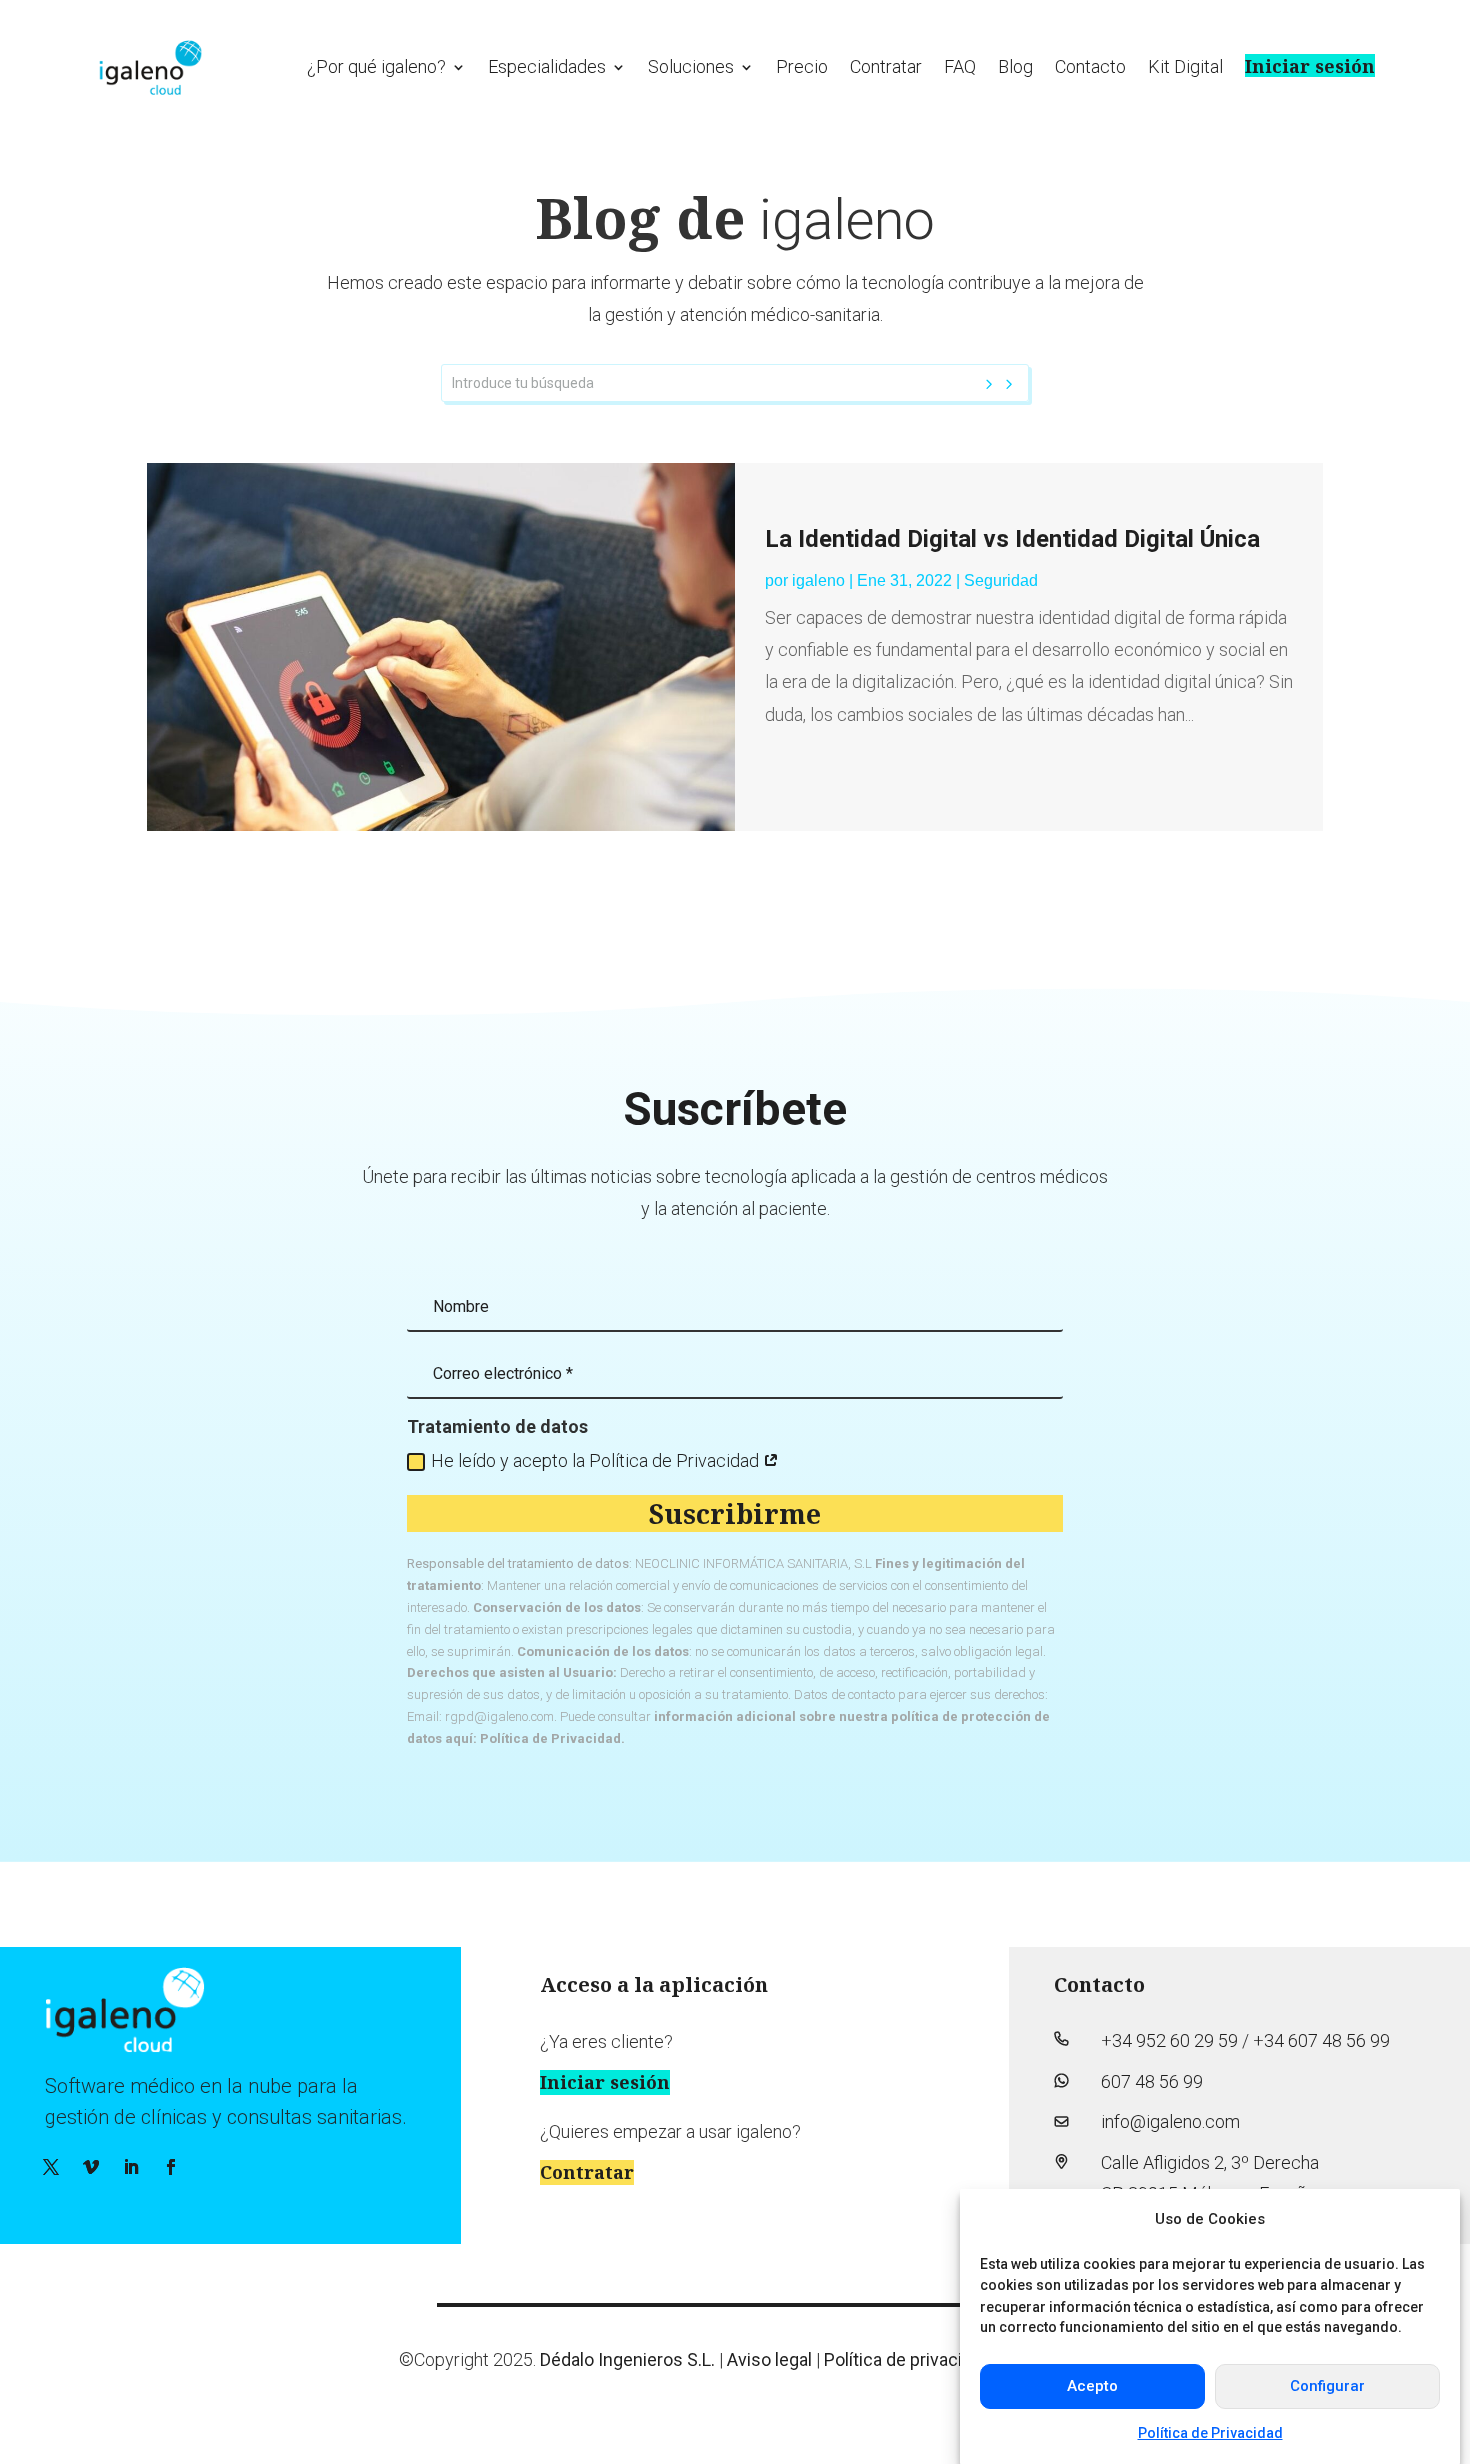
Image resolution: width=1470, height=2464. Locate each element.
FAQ (960, 66)
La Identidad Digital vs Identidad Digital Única (1012, 539)
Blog (1015, 66)
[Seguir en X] (51, 2167)
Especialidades (547, 66)
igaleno (818, 580)
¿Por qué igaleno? (376, 66)
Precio (802, 66)
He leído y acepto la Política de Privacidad (597, 1460)
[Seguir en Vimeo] (91, 2167)
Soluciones (691, 66)
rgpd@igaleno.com (499, 1716)
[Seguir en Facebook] (171, 2167)
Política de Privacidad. (552, 1738)
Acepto (1092, 2386)
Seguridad (1001, 580)
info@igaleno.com (1170, 2121)
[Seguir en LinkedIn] (131, 2167)
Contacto (1090, 66)
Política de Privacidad (1210, 2433)
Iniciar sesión (1310, 65)
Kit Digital (1185, 66)
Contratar (886, 66)
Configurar (1327, 2386)
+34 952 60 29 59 (1169, 2040)
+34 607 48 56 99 (1321, 2040)
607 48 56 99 (1152, 2081)
